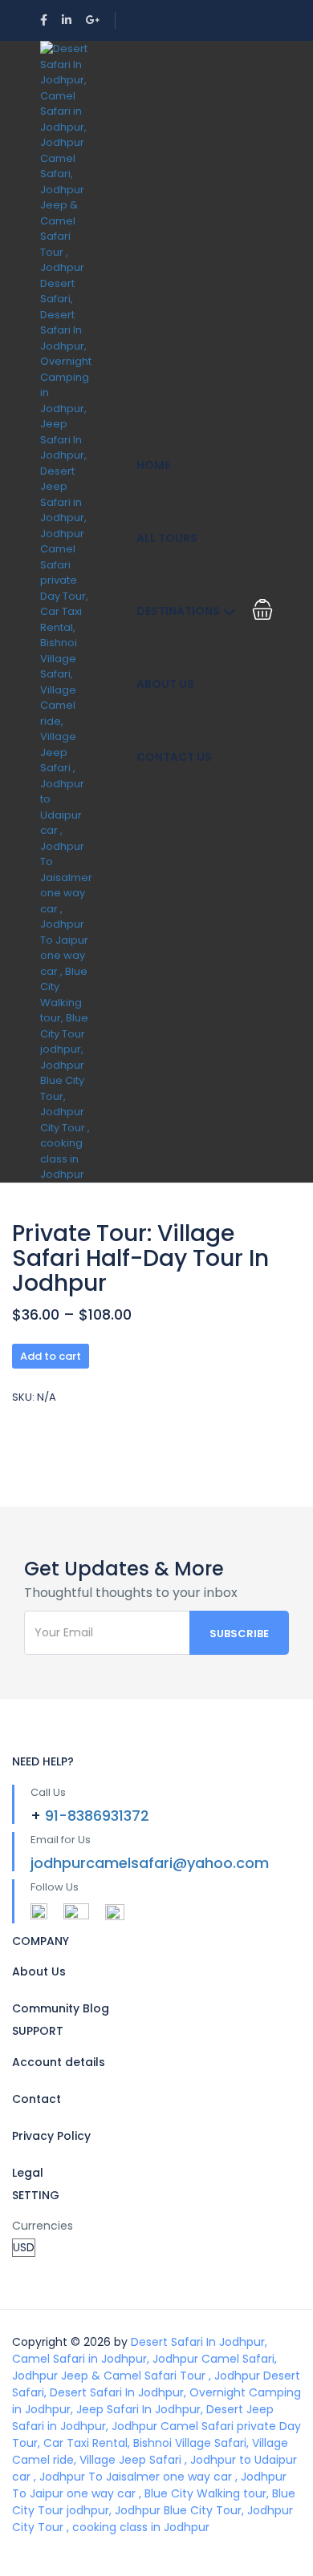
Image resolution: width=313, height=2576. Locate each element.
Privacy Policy (51, 2136)
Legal (28, 2173)
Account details (59, 2062)
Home (153, 465)
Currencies (43, 2226)
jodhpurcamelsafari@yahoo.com (150, 1863)
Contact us (174, 757)
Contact (37, 2099)
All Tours (167, 538)
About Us (165, 684)
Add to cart (51, 1356)
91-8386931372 (97, 1816)
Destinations (178, 611)
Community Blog (61, 2008)
